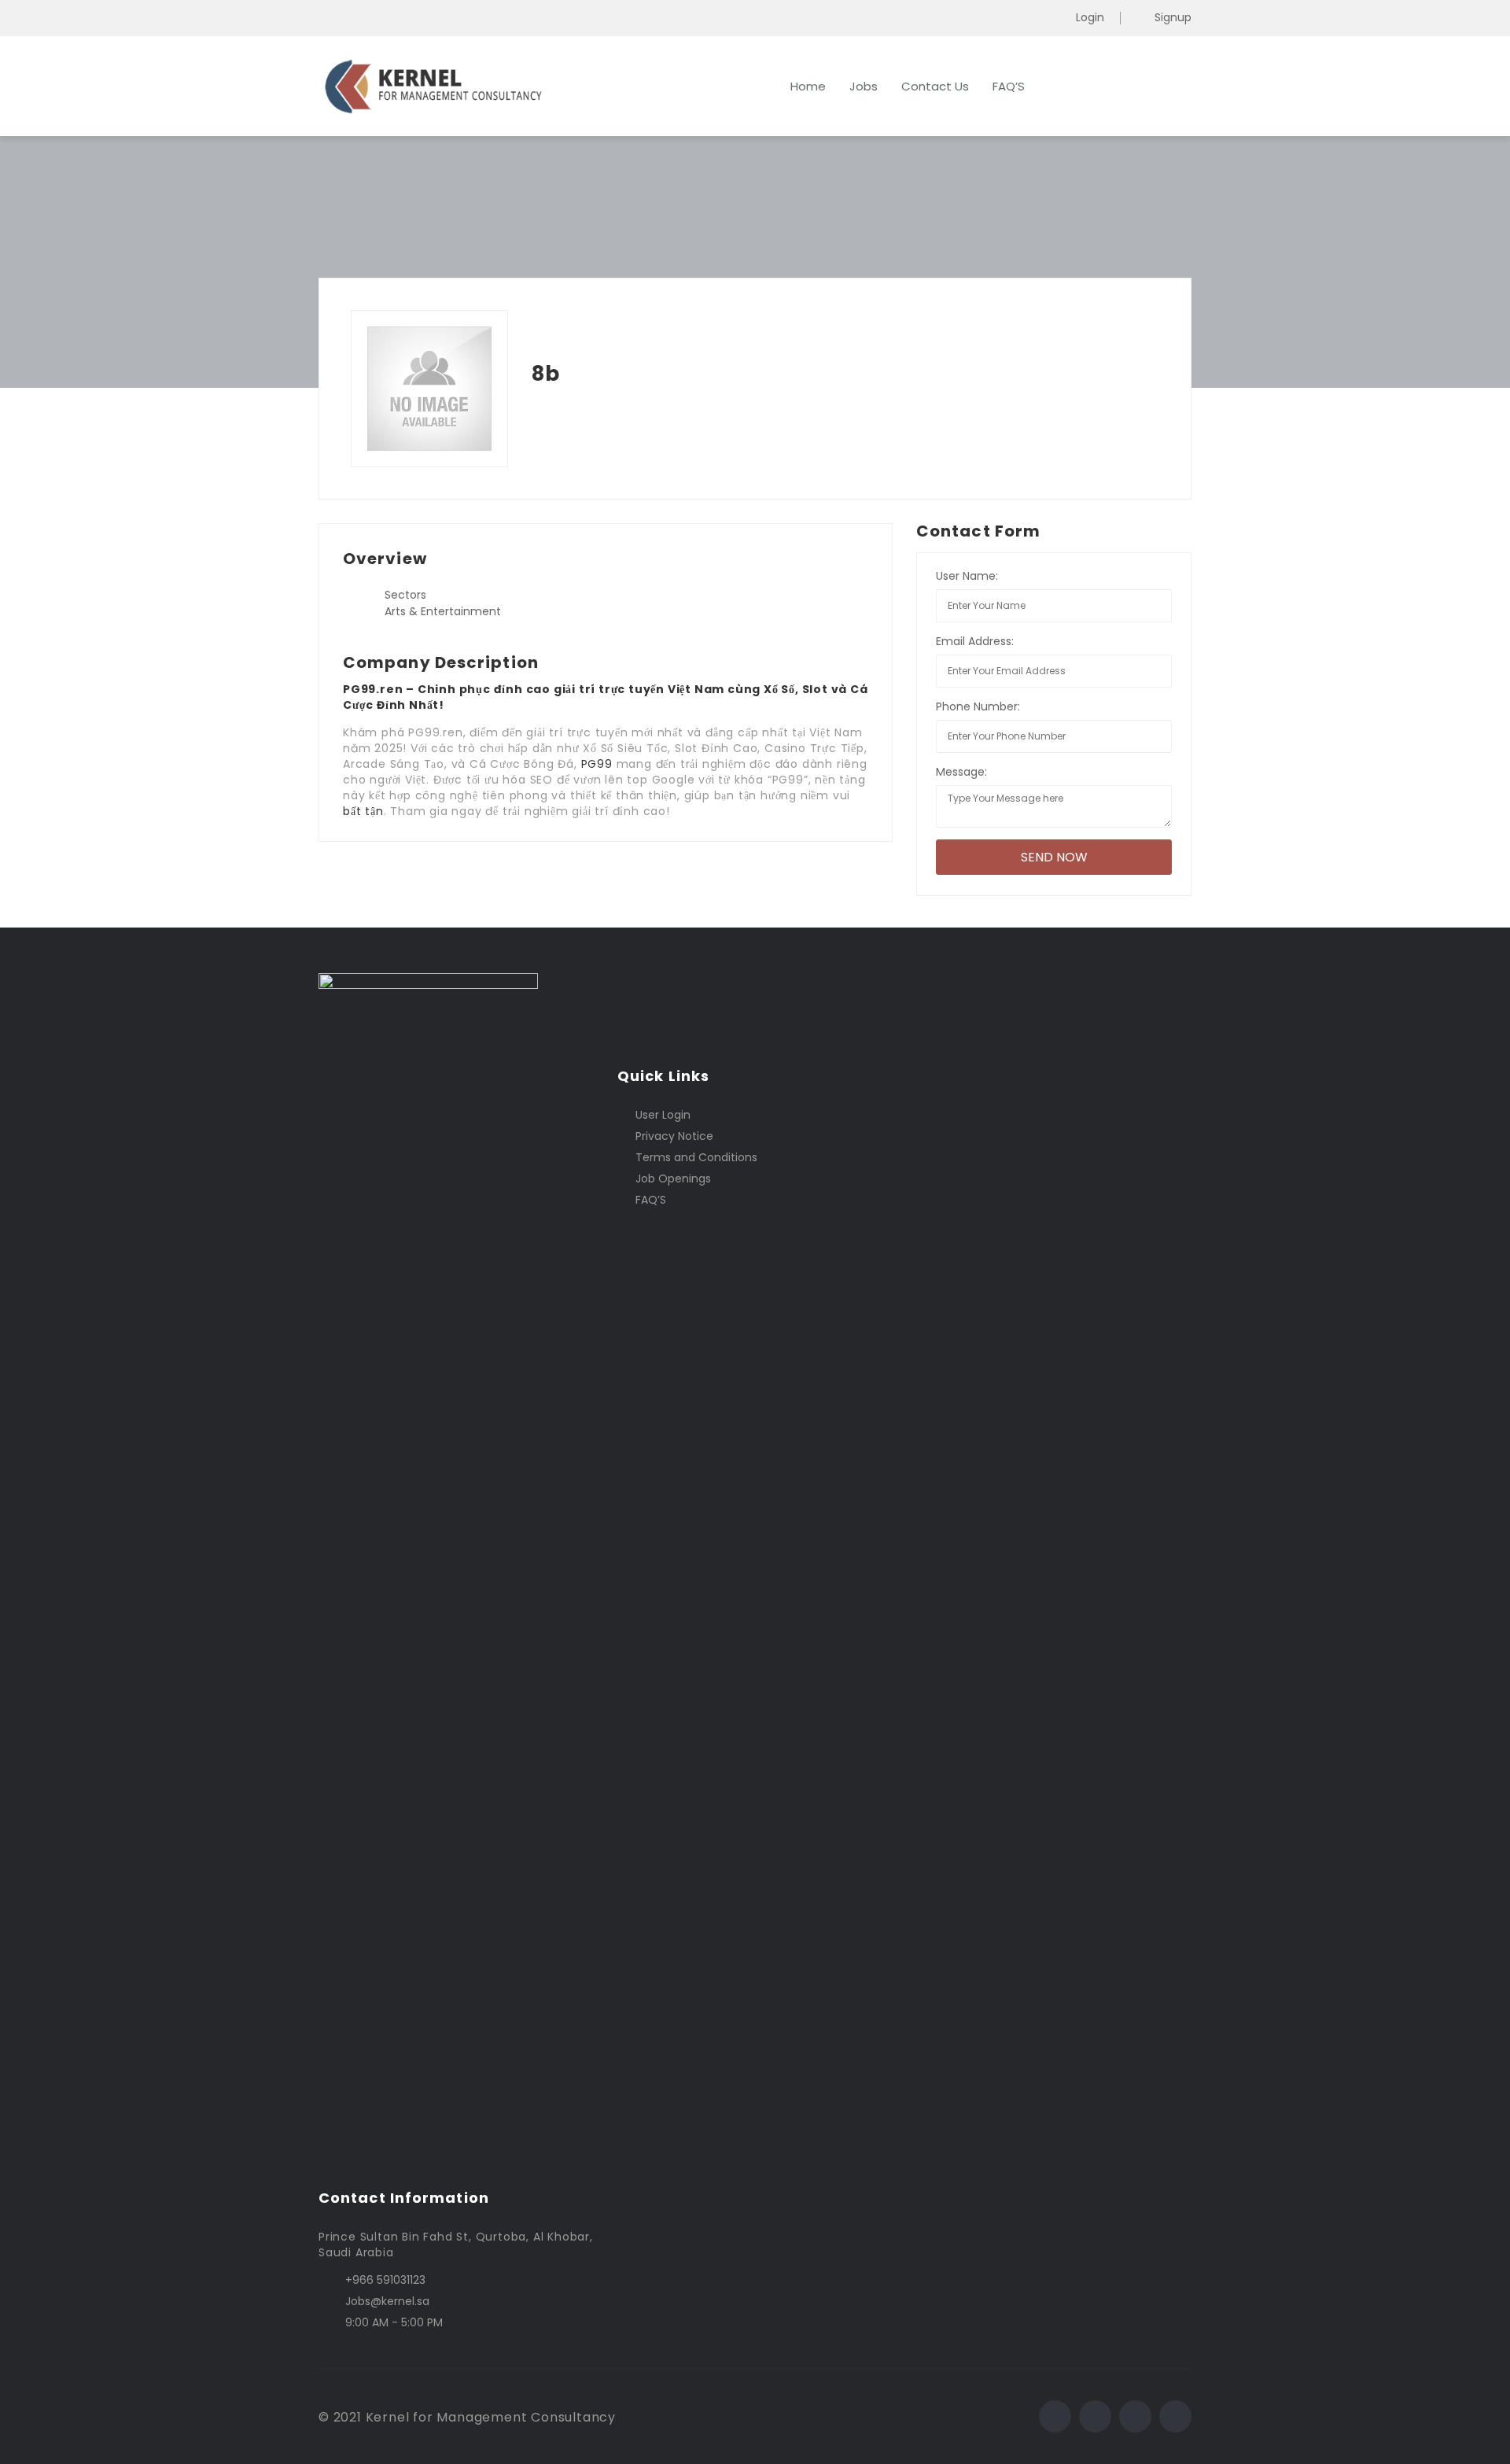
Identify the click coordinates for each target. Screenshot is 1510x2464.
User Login (663, 1115)
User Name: (967, 576)
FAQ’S (1009, 86)
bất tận (363, 811)
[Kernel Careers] (471, 86)
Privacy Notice (674, 1136)
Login (1090, 18)
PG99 (597, 764)
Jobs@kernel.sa (387, 2301)
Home (808, 86)
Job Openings (673, 1179)
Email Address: (975, 641)
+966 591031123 (385, 2280)
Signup (1173, 18)
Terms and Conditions (696, 1157)
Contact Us (935, 86)
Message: (961, 772)
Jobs (864, 86)
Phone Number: (978, 706)
